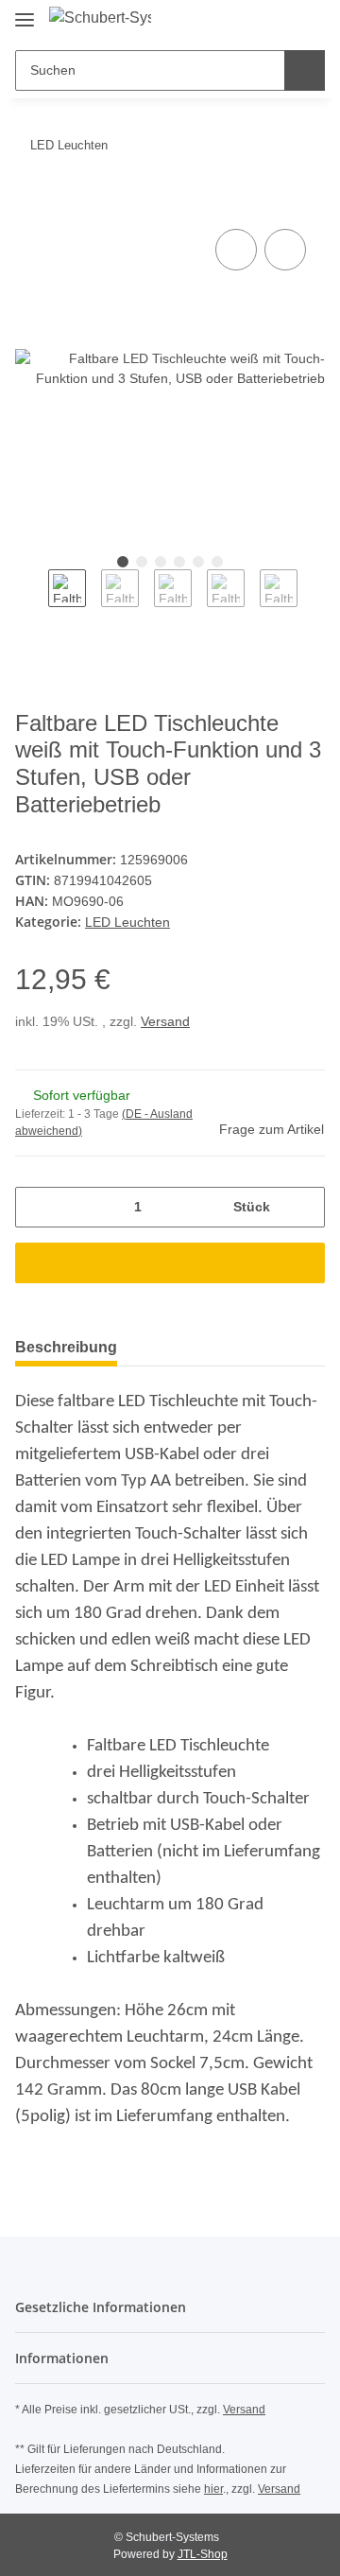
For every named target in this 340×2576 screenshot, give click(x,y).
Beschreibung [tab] (66, 1347)
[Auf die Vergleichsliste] (236, 250)
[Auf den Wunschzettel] (285, 250)
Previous (32, 602)
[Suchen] (305, 70)
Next (314, 602)
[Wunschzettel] (279, 21)
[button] (250, 21)
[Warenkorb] (309, 21)
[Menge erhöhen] (304, 1207)
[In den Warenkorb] (30, 203)
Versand (165, 1021)
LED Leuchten (127, 922)
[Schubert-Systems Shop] (100, 18)
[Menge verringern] (36, 1207)
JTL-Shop (203, 2554)
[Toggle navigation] (25, 12)
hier (213, 2489)
